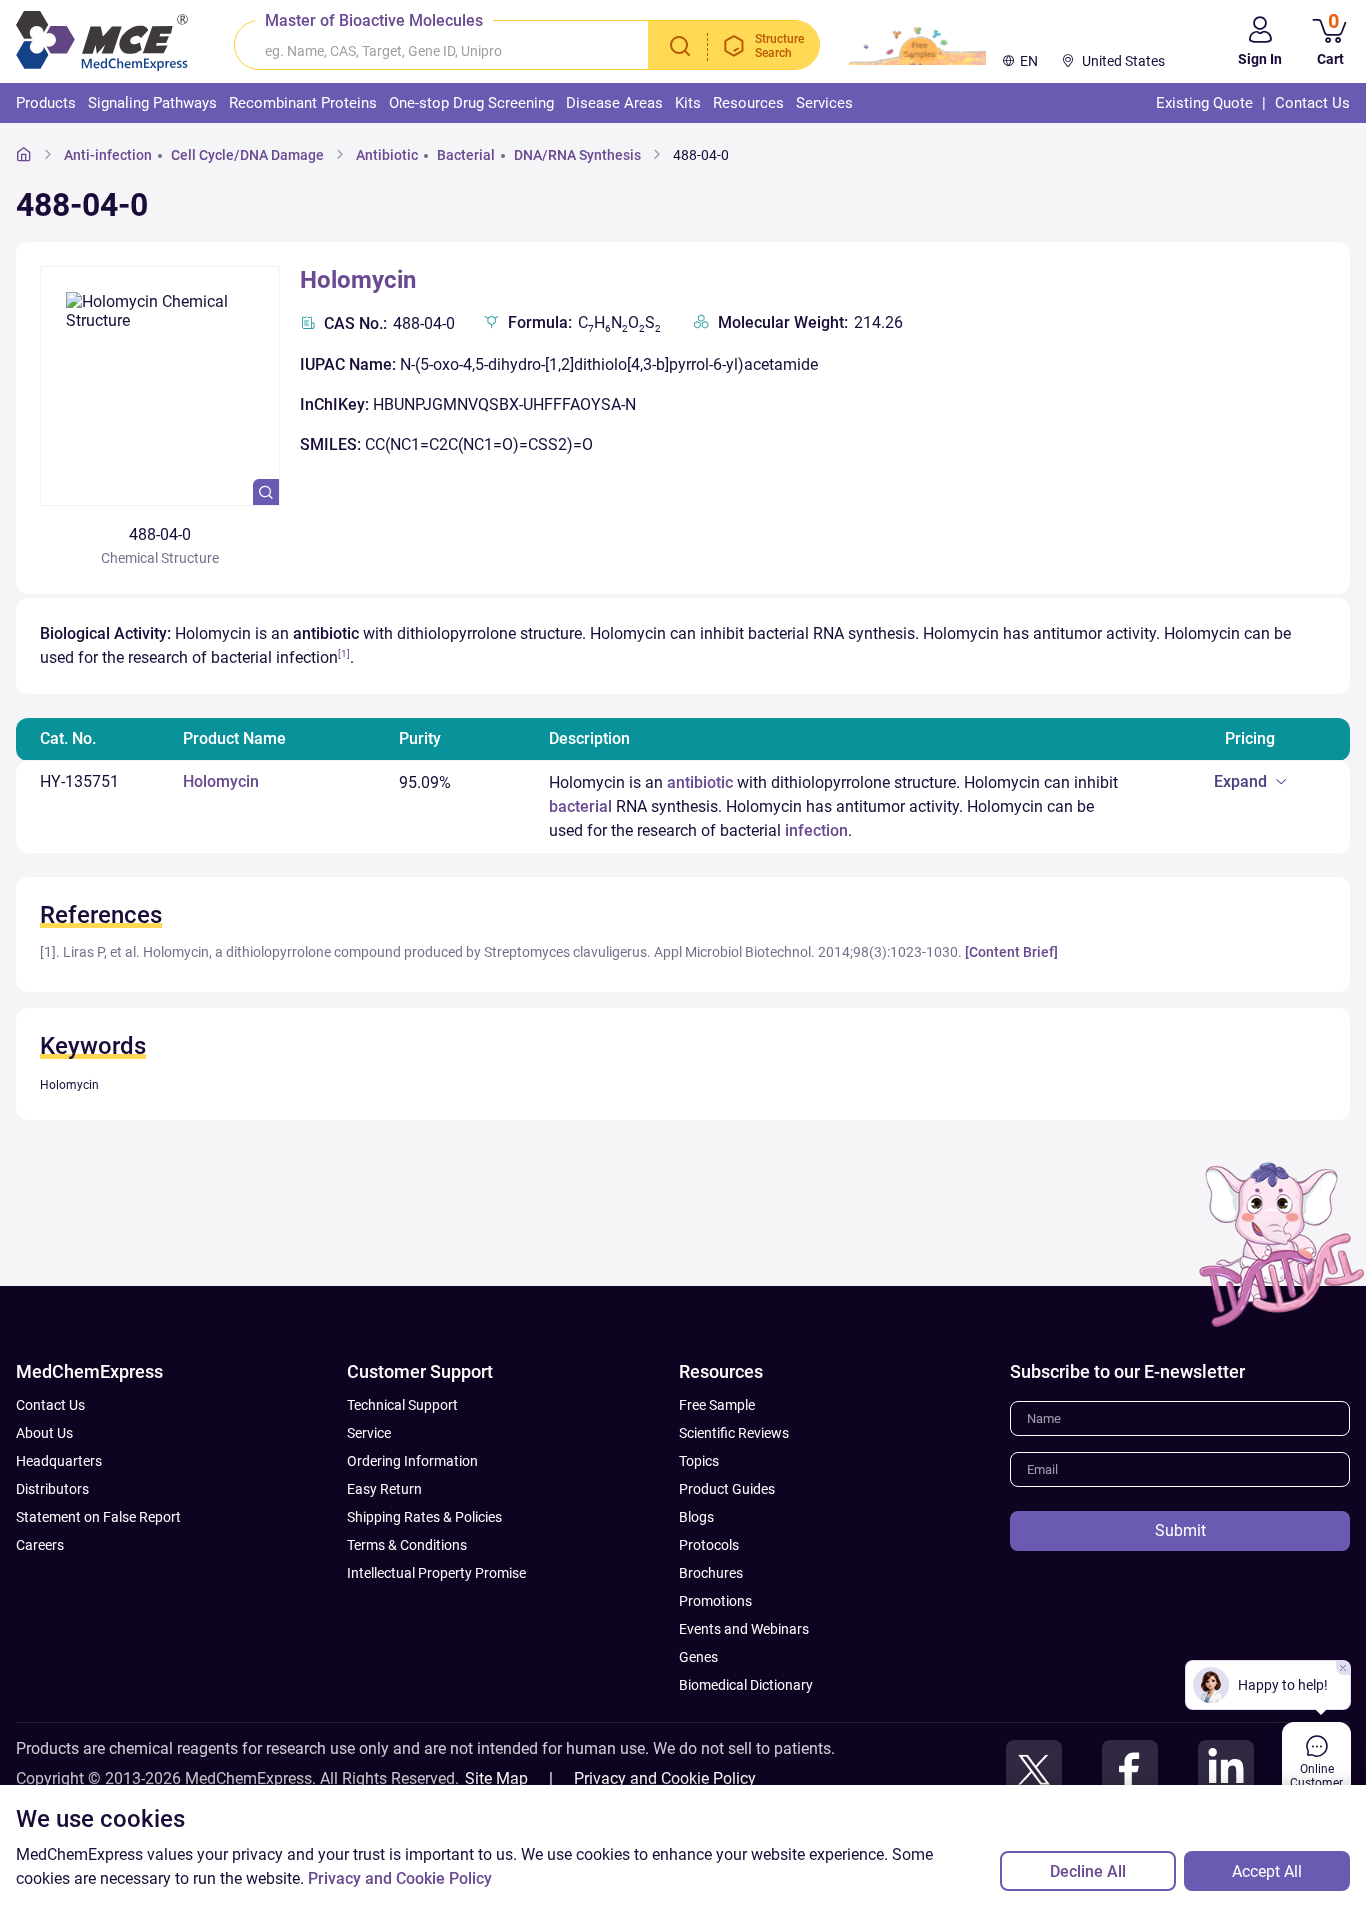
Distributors (52, 1489)
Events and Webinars (744, 1629)
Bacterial (466, 155)
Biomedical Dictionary (746, 1685)
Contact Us (50, 1405)
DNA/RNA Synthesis (577, 155)
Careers (40, 1545)
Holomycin (358, 280)
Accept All (1267, 1871)
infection (816, 830)
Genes (698, 1657)
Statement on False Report (98, 1517)
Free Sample (717, 1405)
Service (369, 1433)
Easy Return (384, 1489)
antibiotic (700, 782)
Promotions (715, 1601)
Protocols (709, 1545)
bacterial (580, 806)
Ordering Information (412, 1461)
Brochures (711, 1573)
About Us (44, 1433)
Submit (1180, 1530)
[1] (344, 653)
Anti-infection (108, 155)
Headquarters (59, 1461)
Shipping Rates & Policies (424, 1517)
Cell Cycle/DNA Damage (247, 155)
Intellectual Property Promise (436, 1573)
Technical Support (402, 1405)
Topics (699, 1461)
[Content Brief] (1011, 952)
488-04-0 (701, 155)
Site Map (496, 1778)
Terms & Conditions (407, 1545)
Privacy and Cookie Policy (665, 1778)
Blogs (696, 1517)
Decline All (1088, 1871)
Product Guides (727, 1489)
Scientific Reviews (734, 1433)
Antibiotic (387, 155)
